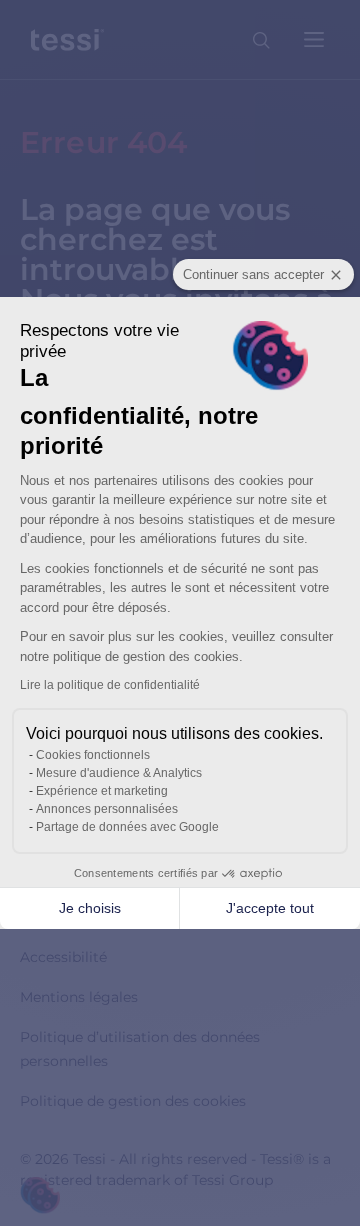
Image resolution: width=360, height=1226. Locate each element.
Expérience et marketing (102, 791)
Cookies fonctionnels (93, 755)
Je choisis (90, 908)
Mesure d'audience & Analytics (119, 773)
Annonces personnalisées (107, 809)
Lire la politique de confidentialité (110, 685)
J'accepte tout (270, 908)
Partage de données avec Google (127, 827)
